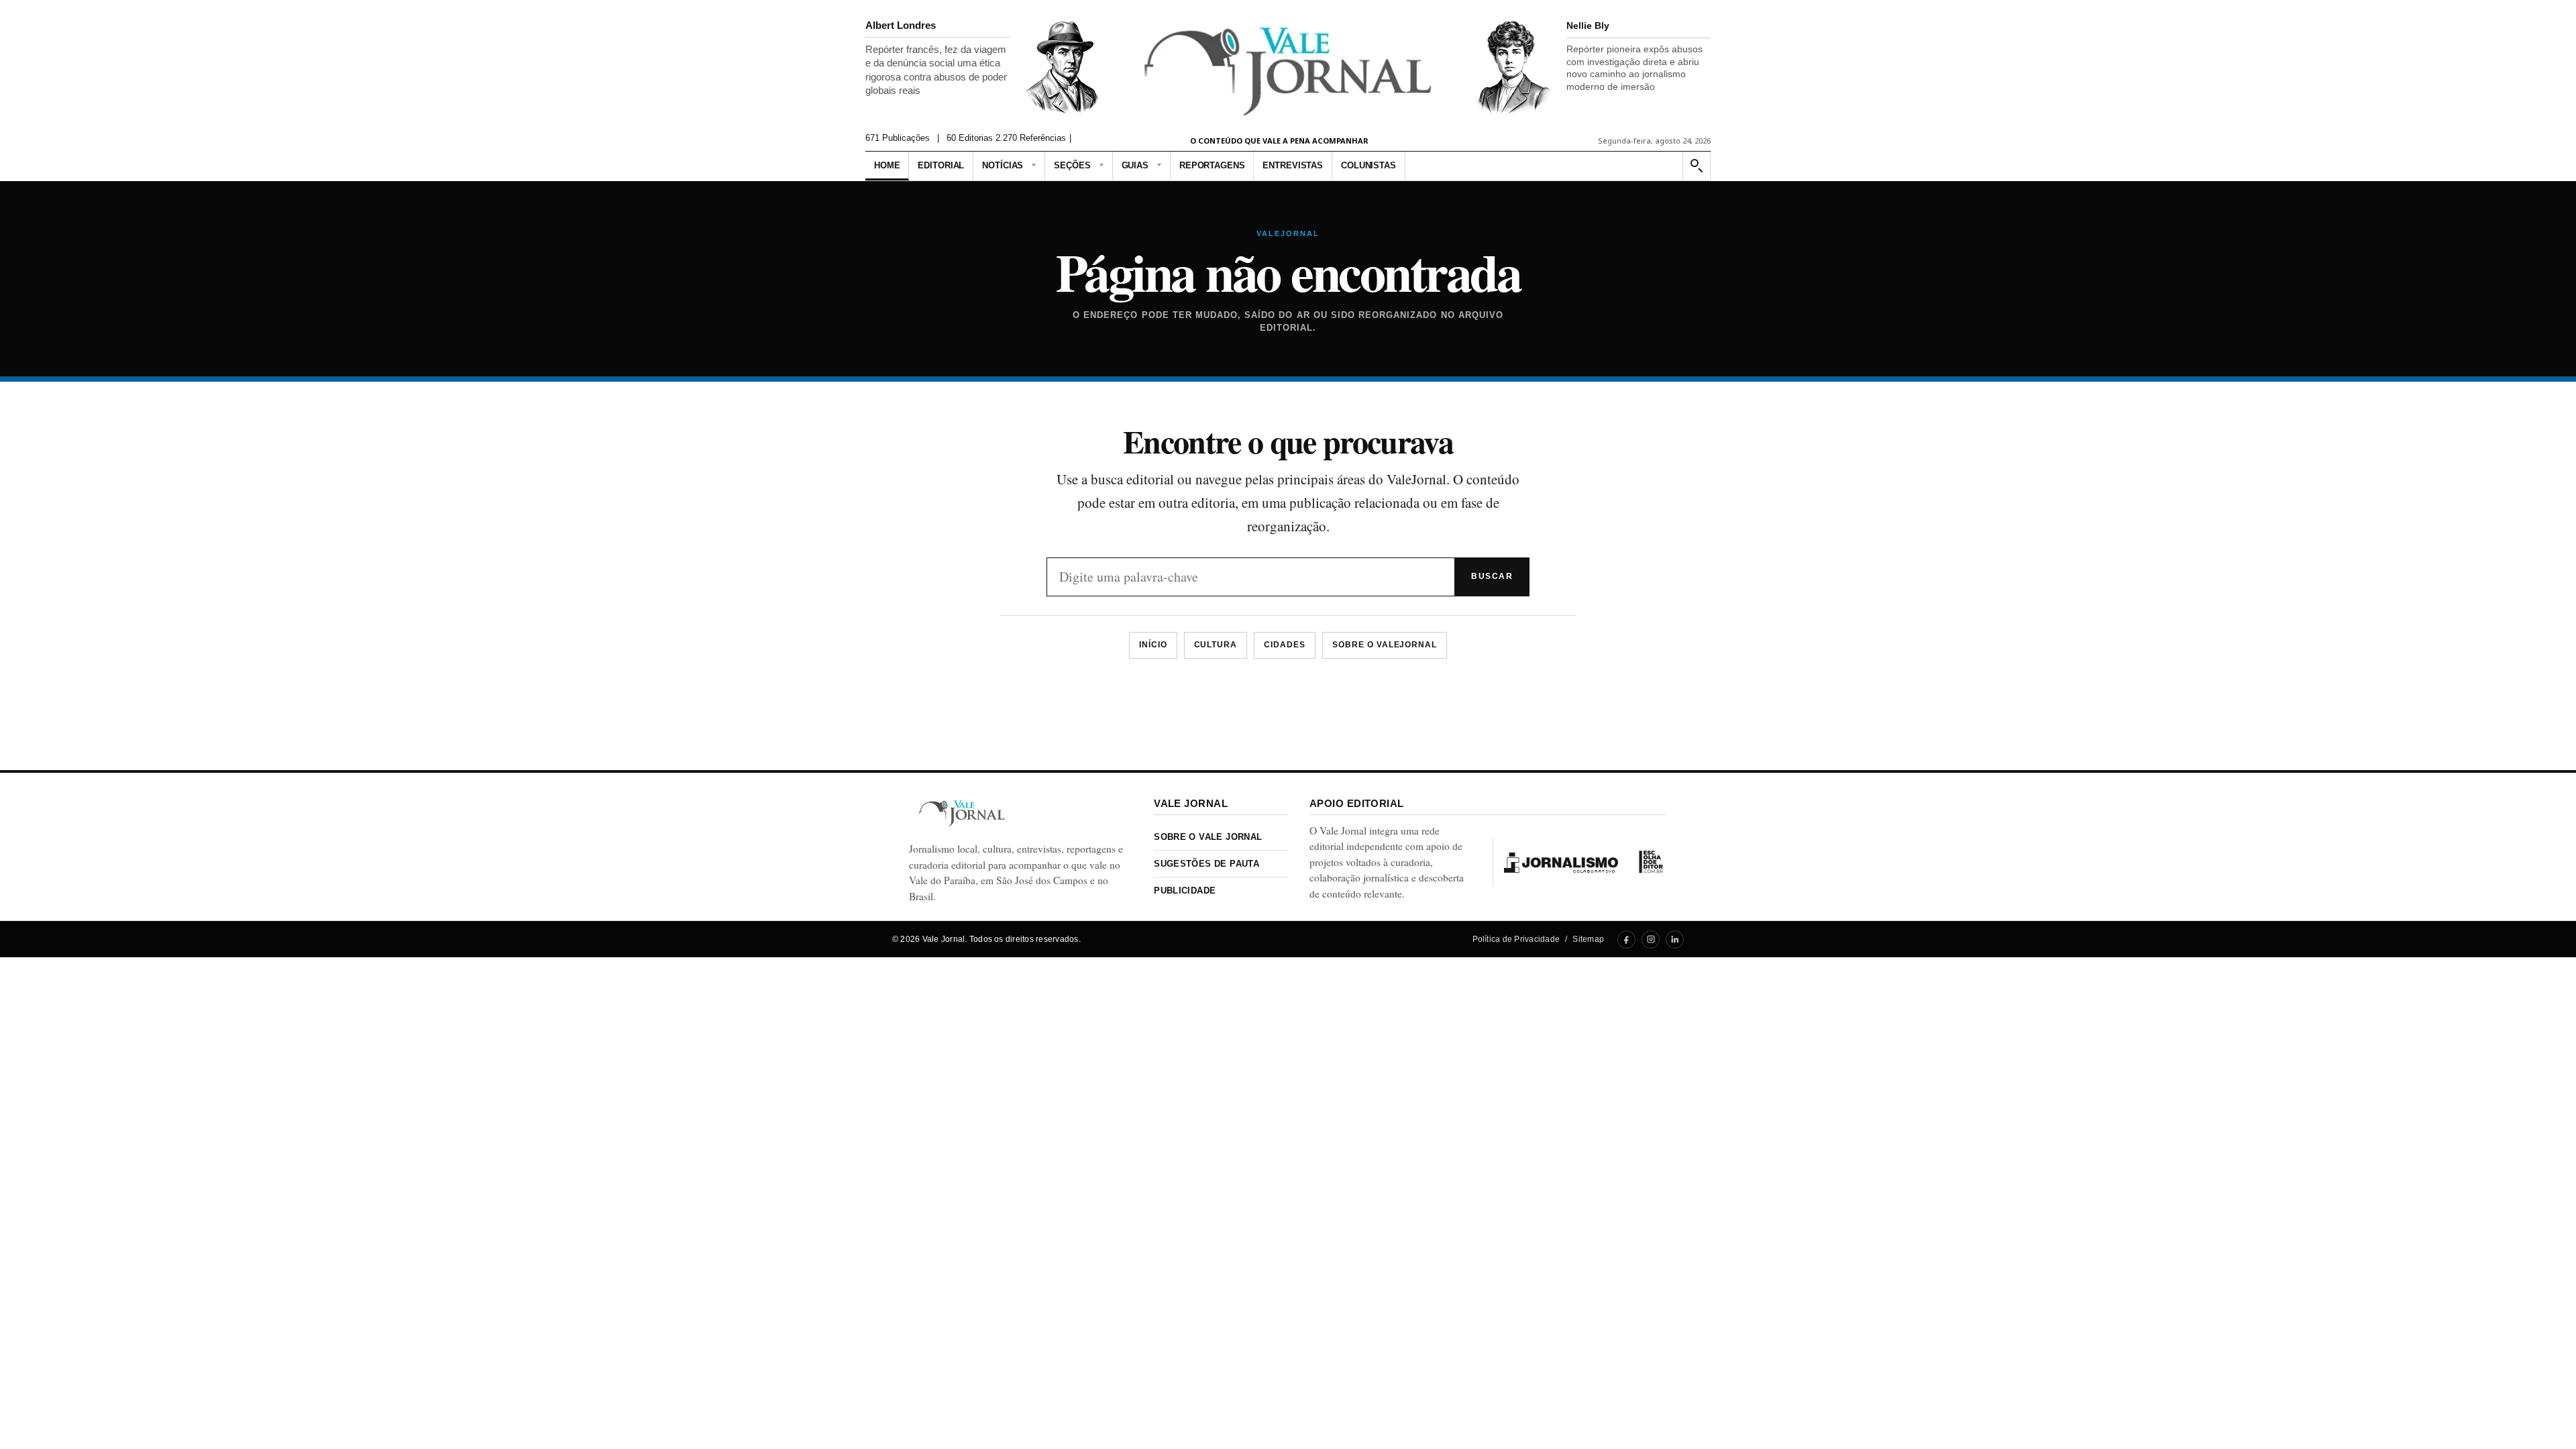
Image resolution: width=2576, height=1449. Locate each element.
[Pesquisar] (1696, 166)
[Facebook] (1626, 940)
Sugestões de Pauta (1206, 864)
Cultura (1216, 645)
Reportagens (1212, 165)
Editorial (941, 165)
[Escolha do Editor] (1651, 862)
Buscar (1492, 576)
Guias (1135, 165)
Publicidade (1185, 891)
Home (887, 165)
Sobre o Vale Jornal (1208, 837)
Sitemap (1588, 939)
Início (1153, 645)
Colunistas (1368, 165)
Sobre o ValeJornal (1385, 645)
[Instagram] (1651, 940)
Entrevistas (1293, 165)
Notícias (1003, 165)
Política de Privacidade (1516, 939)
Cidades (1285, 645)
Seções (1072, 165)
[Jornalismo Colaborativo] (1561, 862)
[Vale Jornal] (962, 813)
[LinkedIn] (1675, 940)
